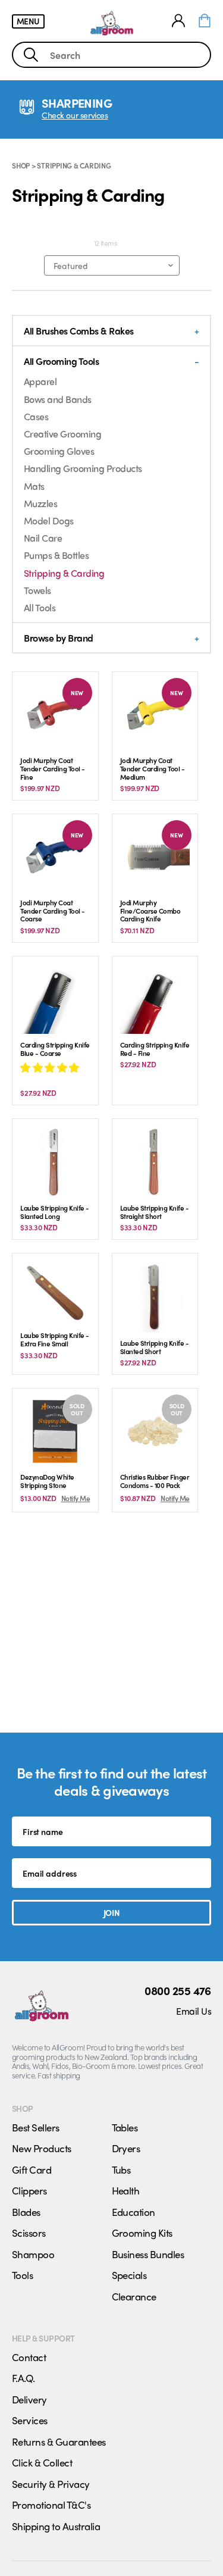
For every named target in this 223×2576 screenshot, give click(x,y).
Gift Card (32, 2169)
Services (30, 2420)
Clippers (29, 2190)
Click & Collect (42, 2462)
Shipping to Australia (56, 2526)
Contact (29, 2357)
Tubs (121, 2169)
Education (134, 2212)
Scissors (29, 2233)
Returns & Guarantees (59, 2441)
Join (111, 1912)
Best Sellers (36, 2127)
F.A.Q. (23, 2378)
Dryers (126, 2148)
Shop (21, 165)
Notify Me (76, 1498)
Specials (129, 2275)
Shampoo (33, 2254)
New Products (42, 2148)
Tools (22, 2275)
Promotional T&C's (51, 2505)
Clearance (134, 2296)
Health (126, 2190)
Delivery (29, 2399)
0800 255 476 (178, 1990)
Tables (125, 2127)
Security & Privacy (51, 2484)
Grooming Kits (142, 2233)
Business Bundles (148, 2254)
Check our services (75, 115)
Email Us (194, 2011)
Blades (26, 2212)
